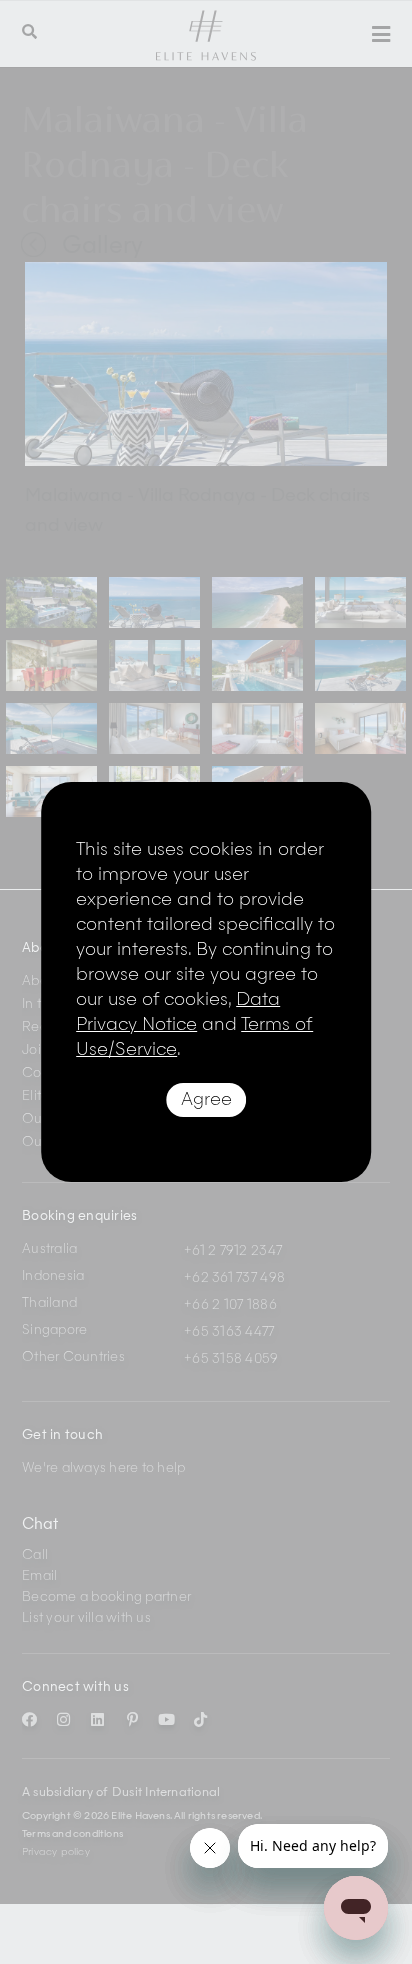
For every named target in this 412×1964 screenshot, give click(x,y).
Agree (206, 1100)
